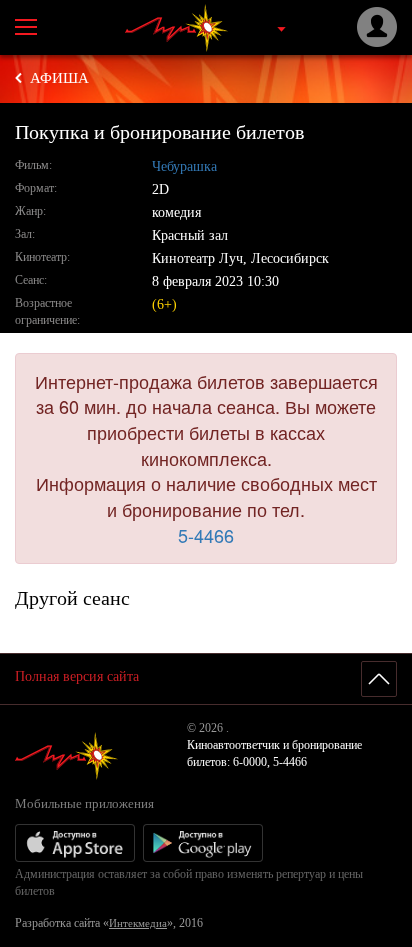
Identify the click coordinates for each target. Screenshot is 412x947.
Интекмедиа (138, 923)
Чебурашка (184, 166)
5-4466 (206, 535)
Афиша (59, 78)
